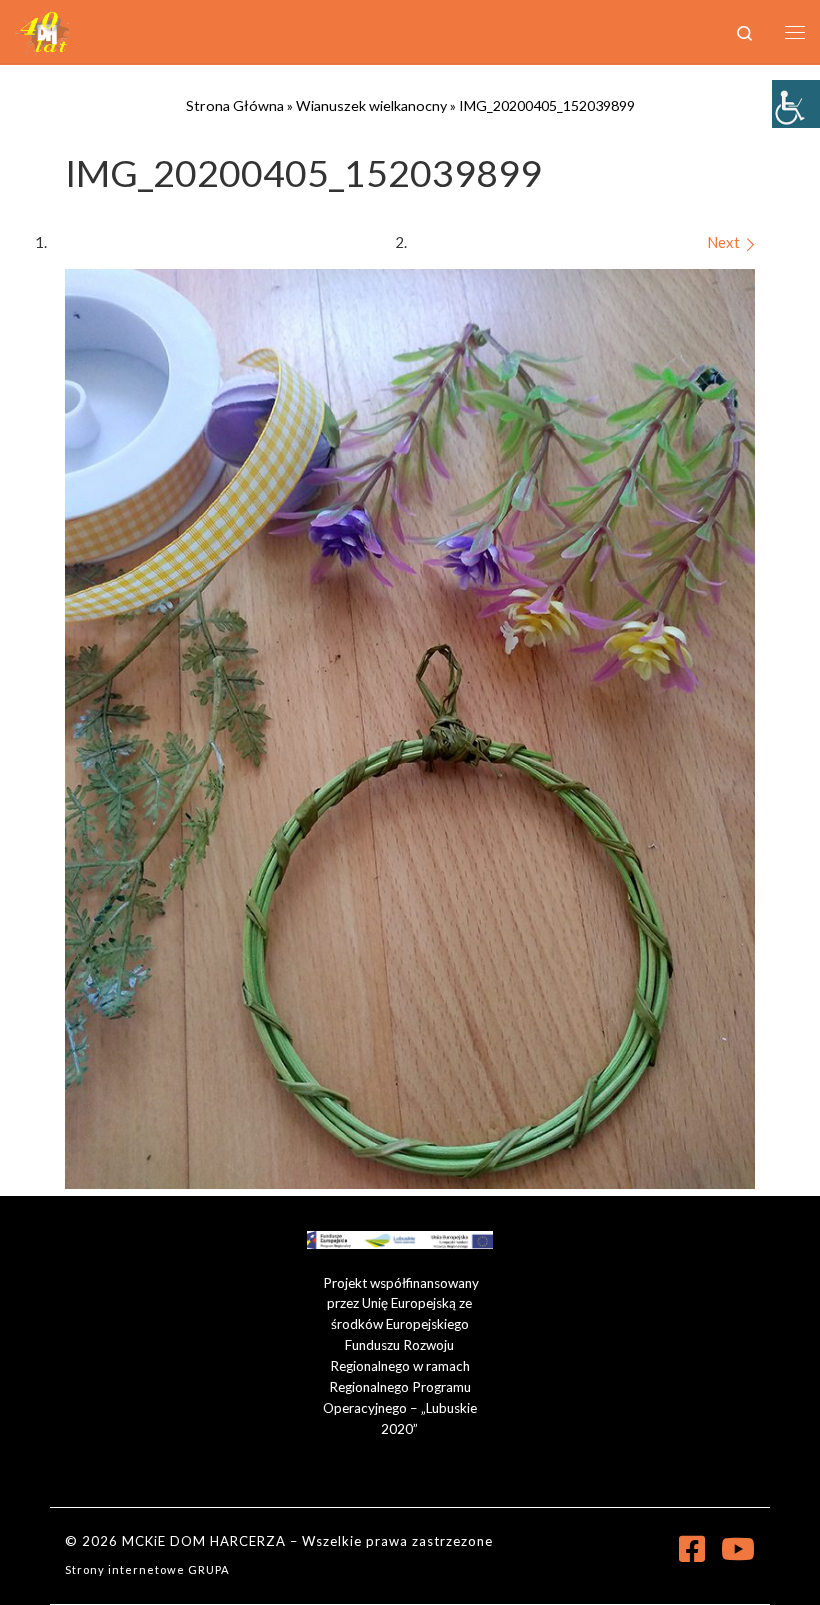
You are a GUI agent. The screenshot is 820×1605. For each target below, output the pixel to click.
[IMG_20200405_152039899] (410, 729)
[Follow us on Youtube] (738, 1549)
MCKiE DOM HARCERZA (204, 1541)
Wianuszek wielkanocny (371, 105)
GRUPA (209, 1569)
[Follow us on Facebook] (692, 1549)
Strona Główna (235, 105)
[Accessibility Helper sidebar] (796, 104)
